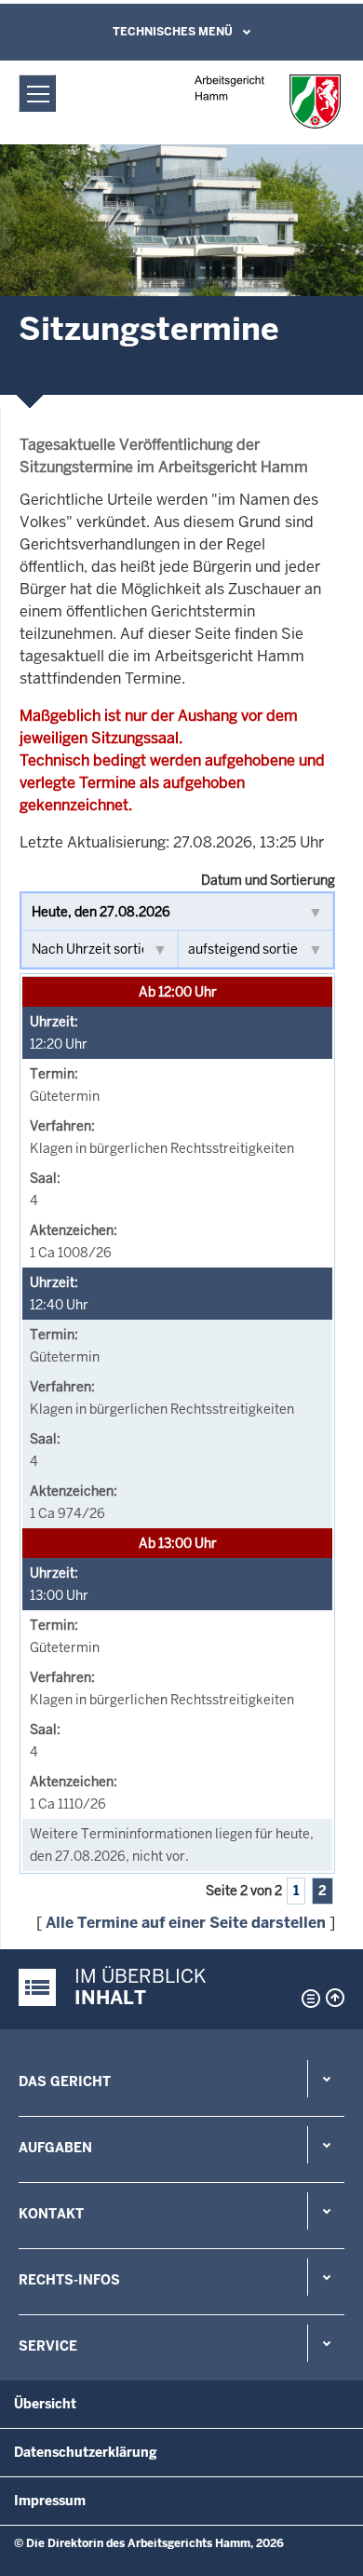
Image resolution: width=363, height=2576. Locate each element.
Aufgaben (55, 2148)
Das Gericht (65, 2081)
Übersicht (45, 2404)
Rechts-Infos (69, 2280)
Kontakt (51, 2214)
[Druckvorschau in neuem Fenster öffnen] (307, 1999)
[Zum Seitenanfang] (335, 1998)
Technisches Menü (173, 32)
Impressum (50, 2501)
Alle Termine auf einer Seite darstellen (186, 1923)
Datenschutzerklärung (86, 2452)
